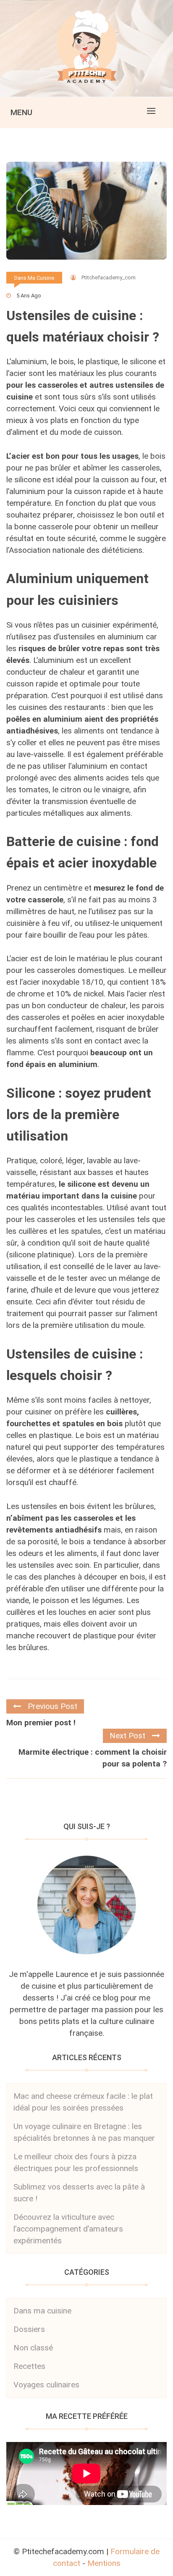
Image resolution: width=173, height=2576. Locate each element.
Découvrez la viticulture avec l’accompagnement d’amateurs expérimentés (68, 2229)
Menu (21, 112)
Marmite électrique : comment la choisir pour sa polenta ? (93, 1758)
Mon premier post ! (41, 1723)
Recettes (29, 2366)
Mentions (104, 2563)
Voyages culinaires (46, 2385)
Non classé (33, 2348)
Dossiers (29, 2329)
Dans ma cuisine (34, 278)
